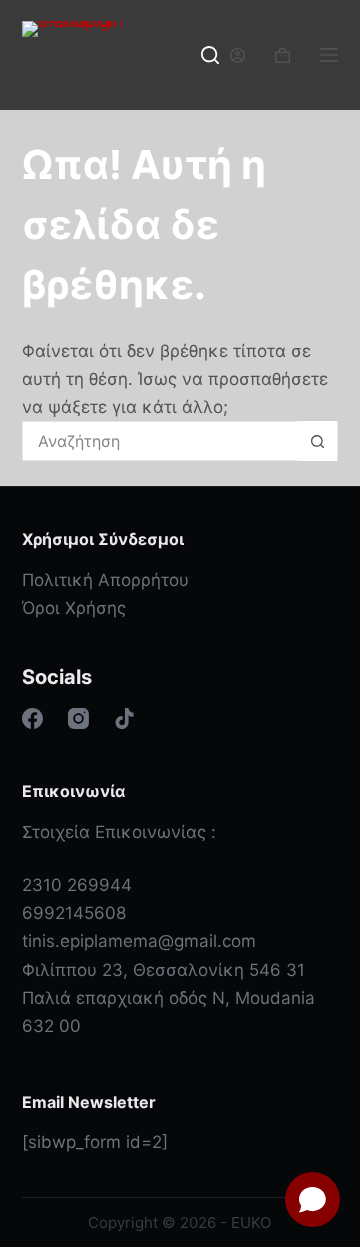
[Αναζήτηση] (210, 55)
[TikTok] (124, 718)
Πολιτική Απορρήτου (105, 580)
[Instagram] (78, 718)
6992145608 (74, 913)
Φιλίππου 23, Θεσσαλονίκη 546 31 (163, 970)
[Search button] (317, 441)
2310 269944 (77, 885)
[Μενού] (329, 55)
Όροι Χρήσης (74, 608)
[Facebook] (32, 718)
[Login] (237, 55)
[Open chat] (312, 1199)
